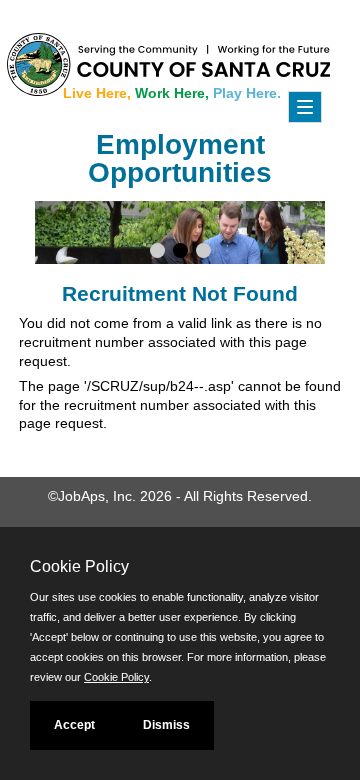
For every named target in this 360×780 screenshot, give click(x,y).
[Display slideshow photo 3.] (203, 253)
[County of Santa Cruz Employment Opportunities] (90, 60)
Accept (74, 725)
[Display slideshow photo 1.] (157, 253)
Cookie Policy (116, 677)
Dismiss (166, 725)
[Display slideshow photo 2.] (180, 253)
